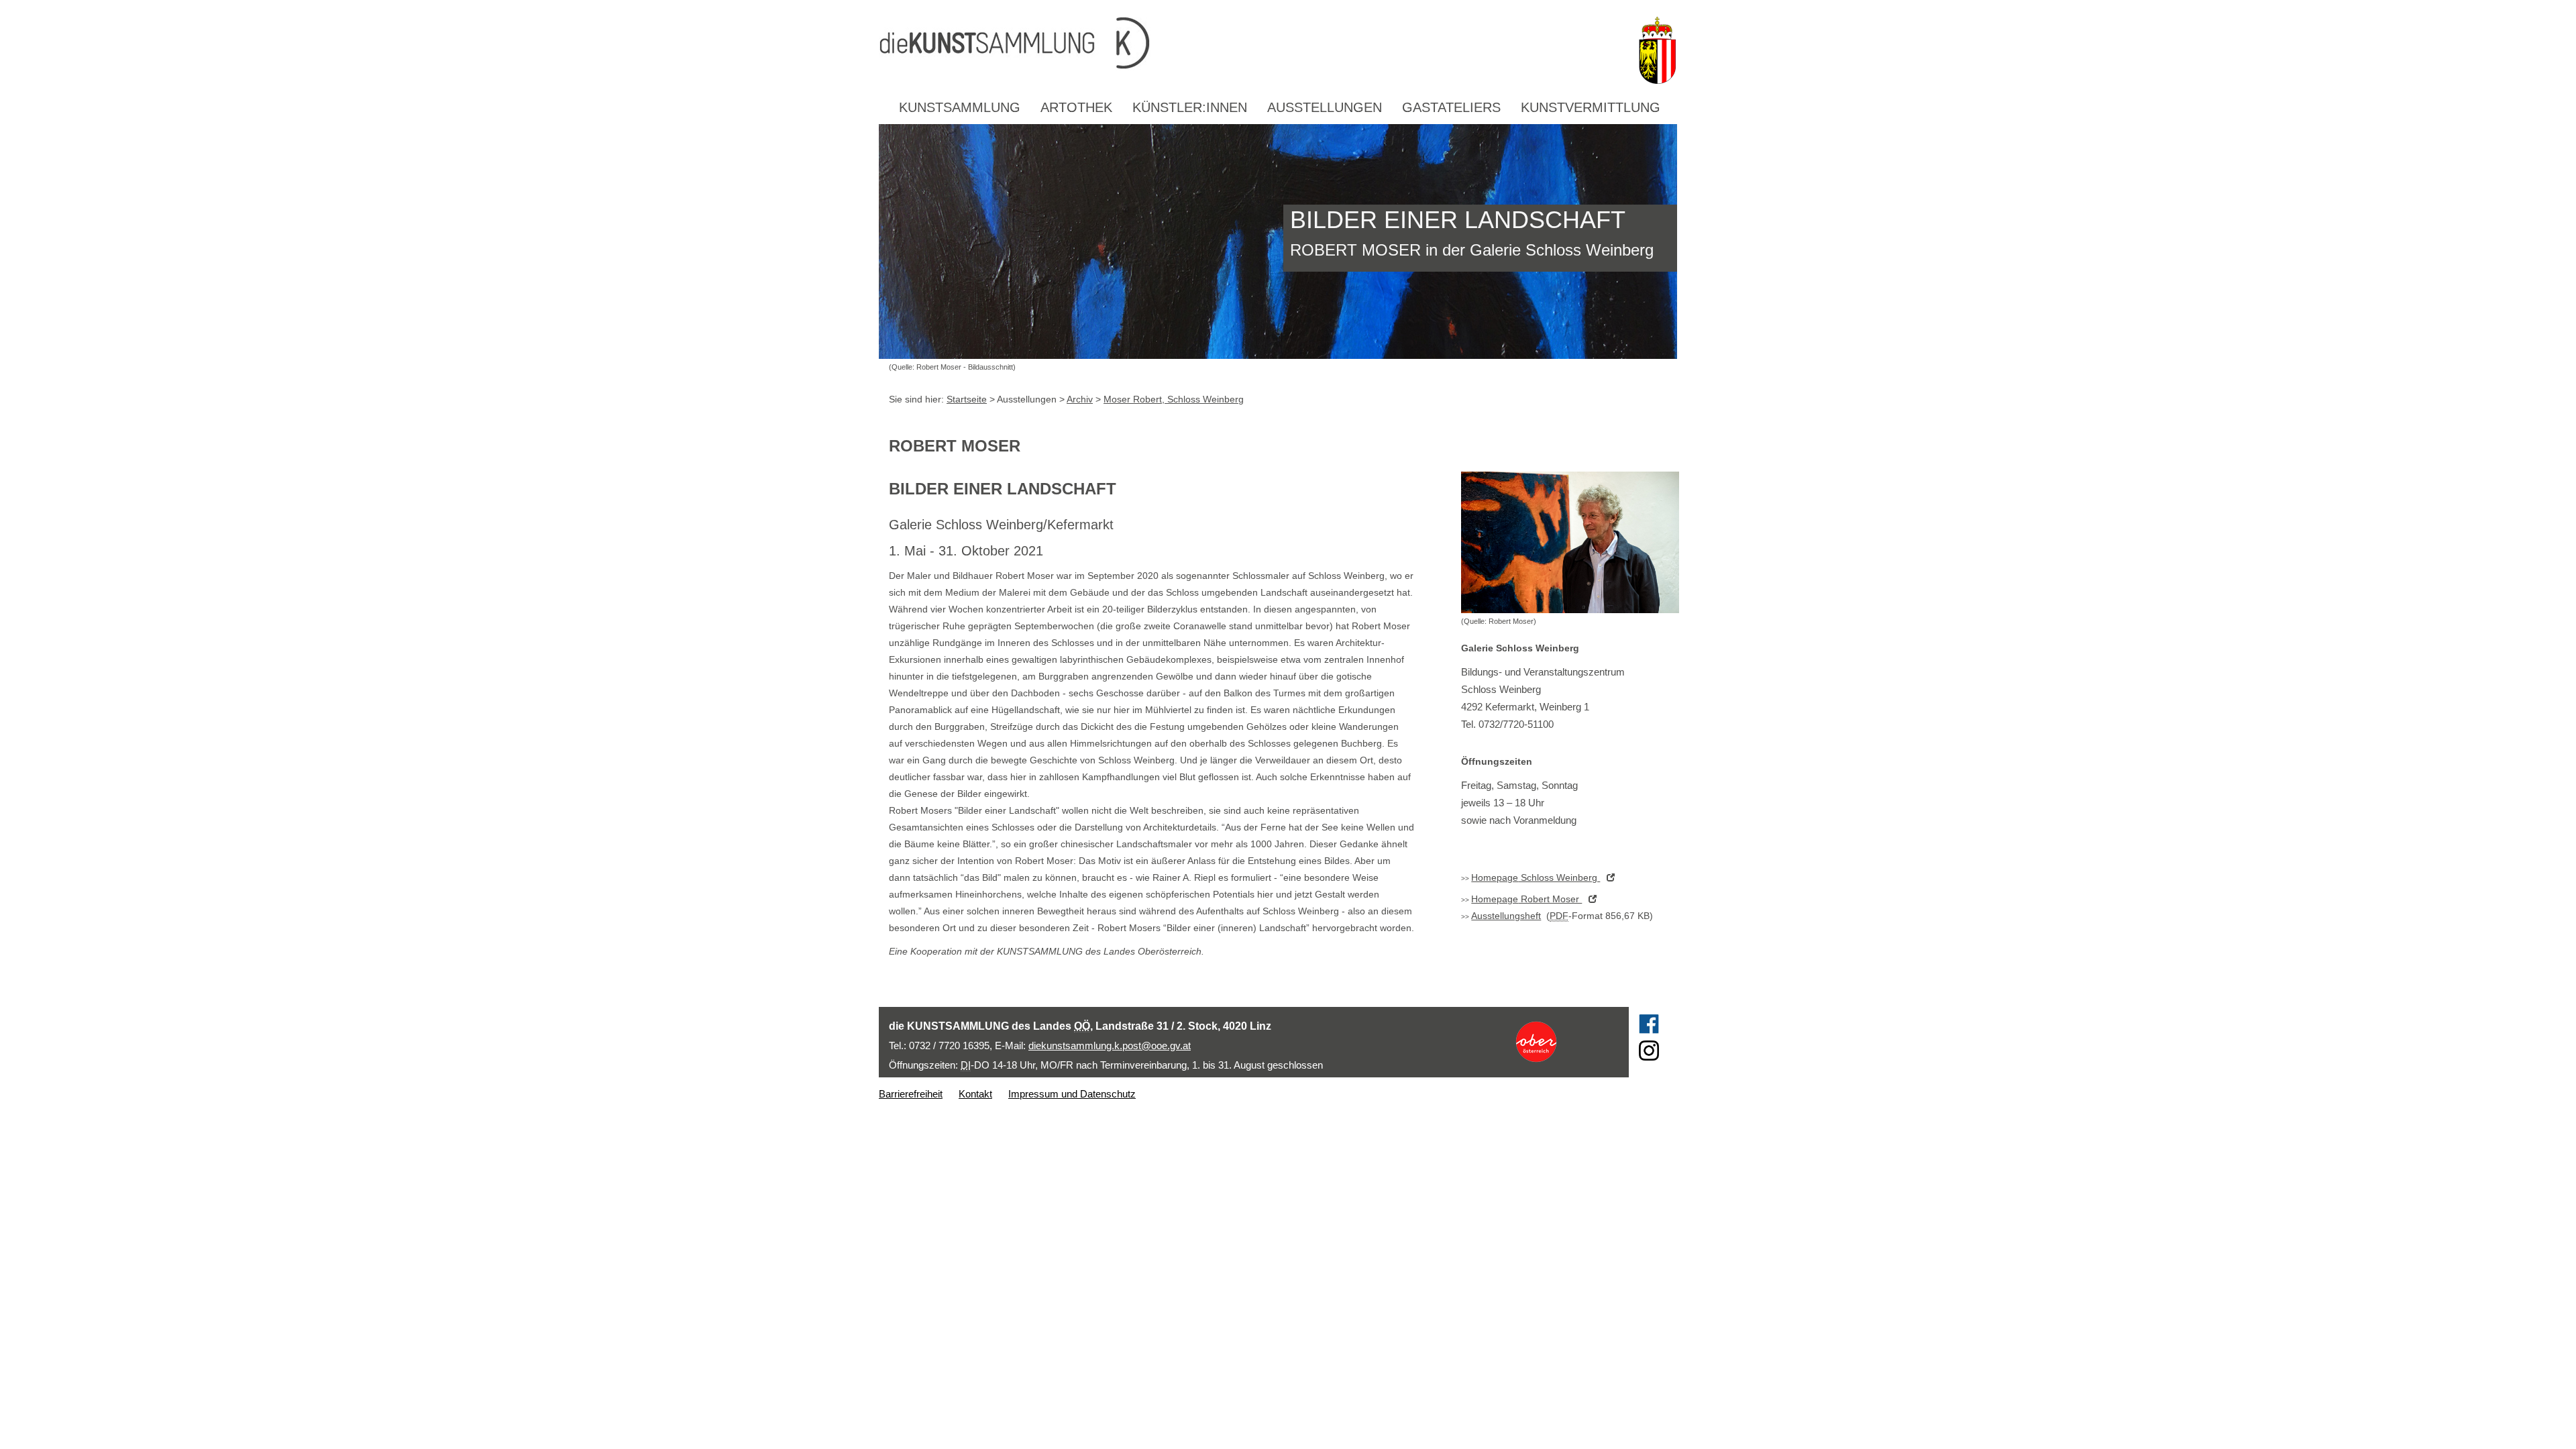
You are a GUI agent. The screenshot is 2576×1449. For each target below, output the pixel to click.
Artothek (1076, 107)
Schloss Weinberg (1536, 877)
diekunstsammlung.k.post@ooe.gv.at (1110, 1045)
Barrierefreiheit (911, 1094)
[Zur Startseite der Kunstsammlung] (1254, 44)
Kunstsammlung (960, 107)
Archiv (1080, 399)
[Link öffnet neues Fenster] (1561, 1042)
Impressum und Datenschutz (1072, 1094)
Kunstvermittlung (1591, 107)
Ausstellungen (1325, 107)
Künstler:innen (1190, 107)
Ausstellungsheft (1506, 916)
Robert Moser (1526, 899)
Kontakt (975, 1094)
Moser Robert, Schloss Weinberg (1174, 399)
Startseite (967, 399)
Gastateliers (1451, 107)
